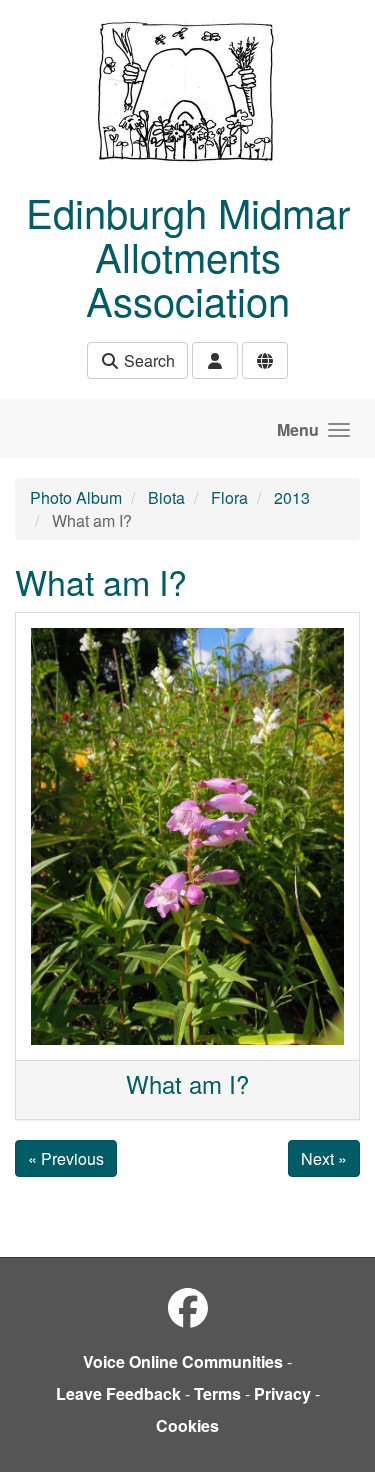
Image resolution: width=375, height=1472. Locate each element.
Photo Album (76, 497)
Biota (166, 497)
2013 (292, 497)
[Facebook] (188, 1306)
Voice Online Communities (183, 1361)
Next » (324, 1158)
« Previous (66, 1158)
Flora (229, 497)
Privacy (282, 1393)
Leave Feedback (118, 1393)
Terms (217, 1393)
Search (147, 360)
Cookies (187, 1425)
